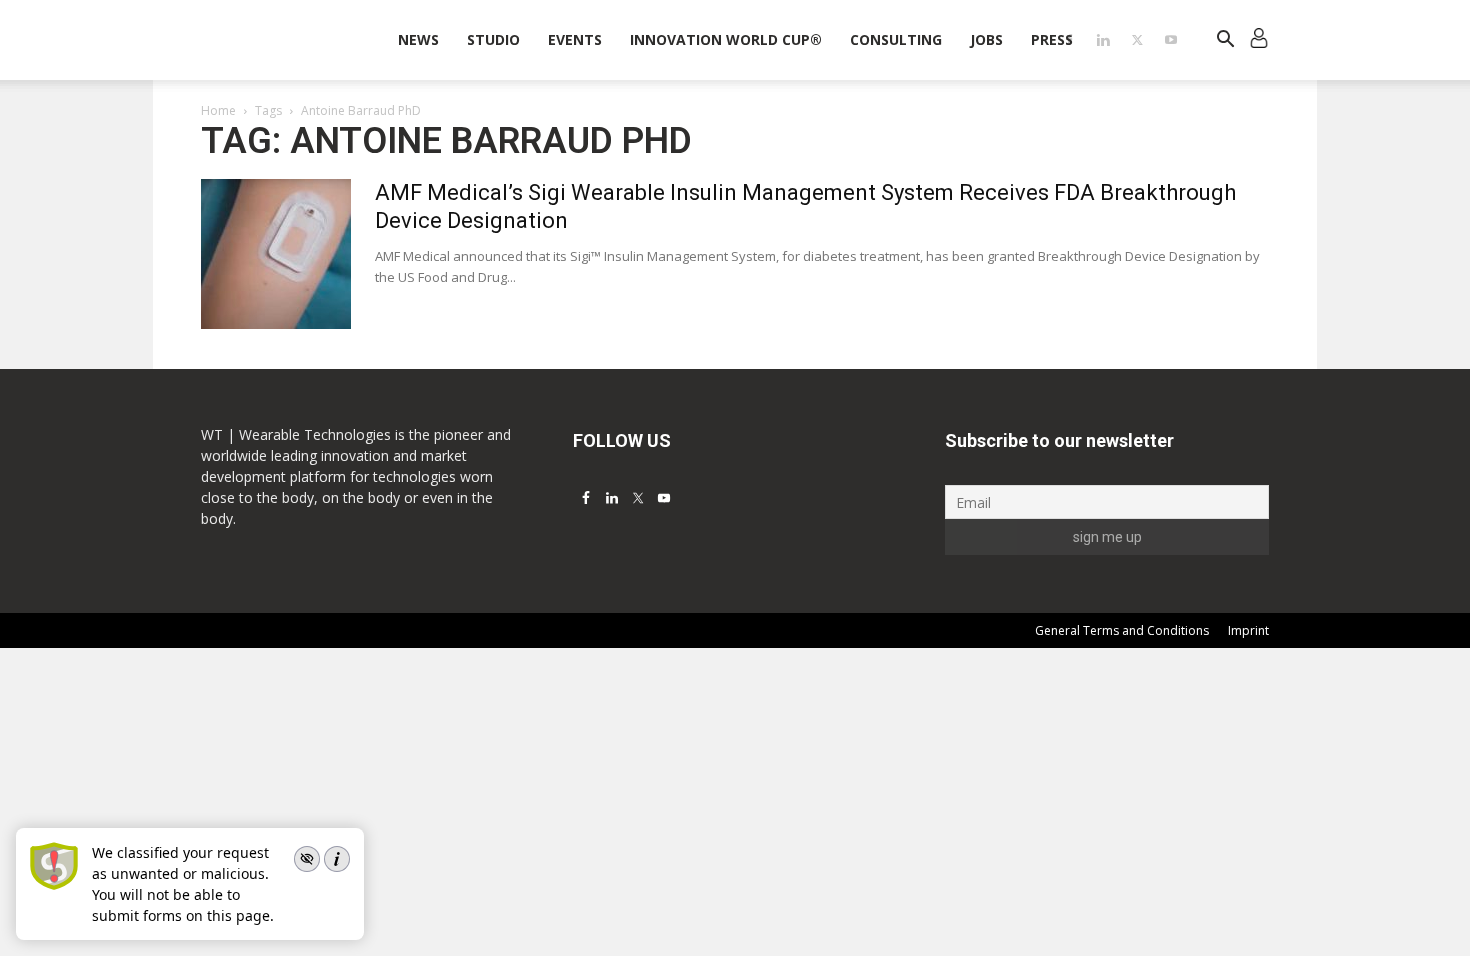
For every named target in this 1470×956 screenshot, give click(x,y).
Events (575, 39)
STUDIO (493, 39)
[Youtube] (1171, 40)
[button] (1225, 41)
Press (1052, 39)
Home (218, 110)
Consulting (896, 39)
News (418, 39)
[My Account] (1259, 40)
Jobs (986, 39)
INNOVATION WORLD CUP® (726, 39)
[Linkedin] (1103, 40)
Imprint (1248, 630)
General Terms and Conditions (1122, 630)
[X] (1137, 40)
